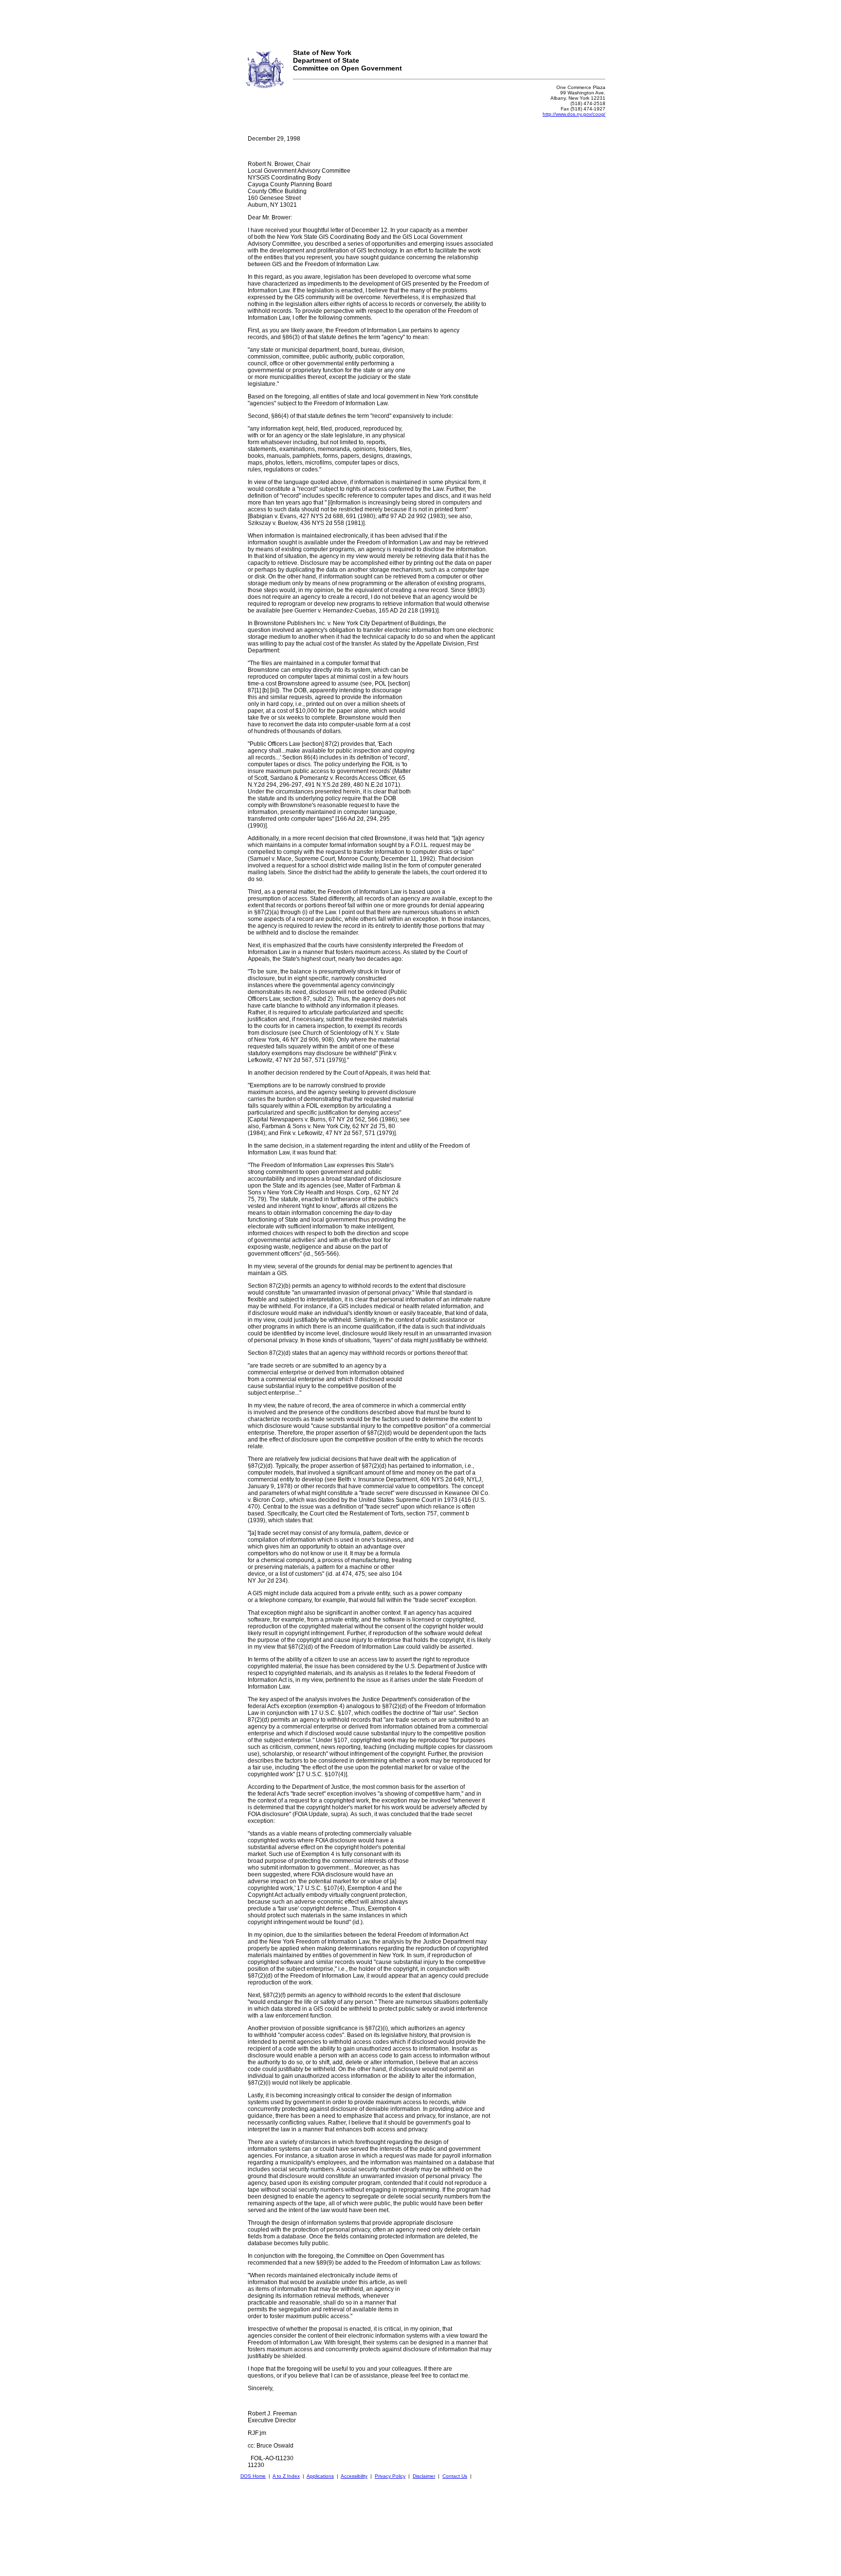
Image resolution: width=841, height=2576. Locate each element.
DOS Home (253, 2476)
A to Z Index (286, 2476)
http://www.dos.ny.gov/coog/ (574, 114)
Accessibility (354, 2476)
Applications (320, 2476)
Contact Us (455, 2476)
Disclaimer (424, 2476)
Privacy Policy (390, 2476)
